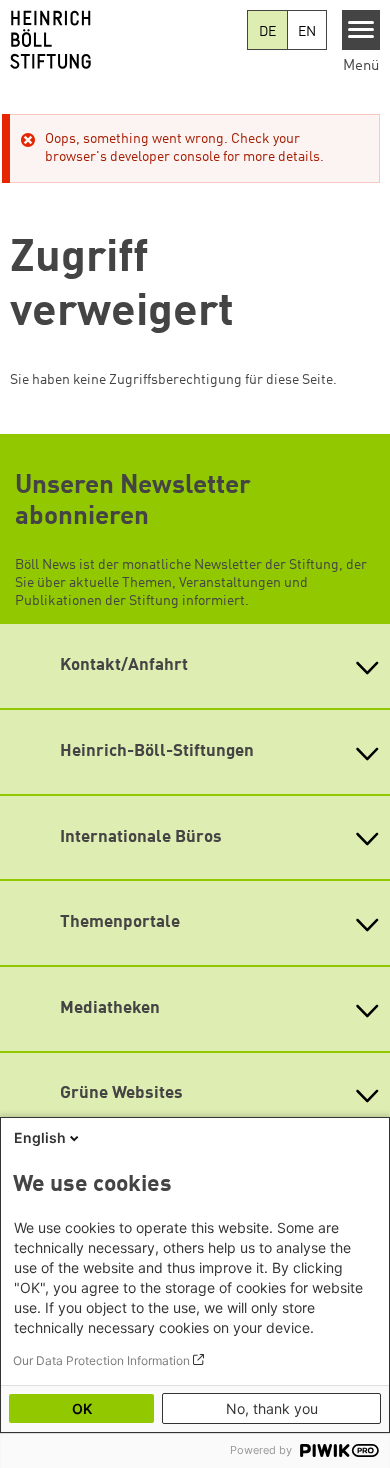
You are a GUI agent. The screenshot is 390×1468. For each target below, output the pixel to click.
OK (82, 1408)
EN (307, 32)
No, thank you (272, 1408)
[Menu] (361, 30)
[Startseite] (123, 40)
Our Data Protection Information (101, 1360)
